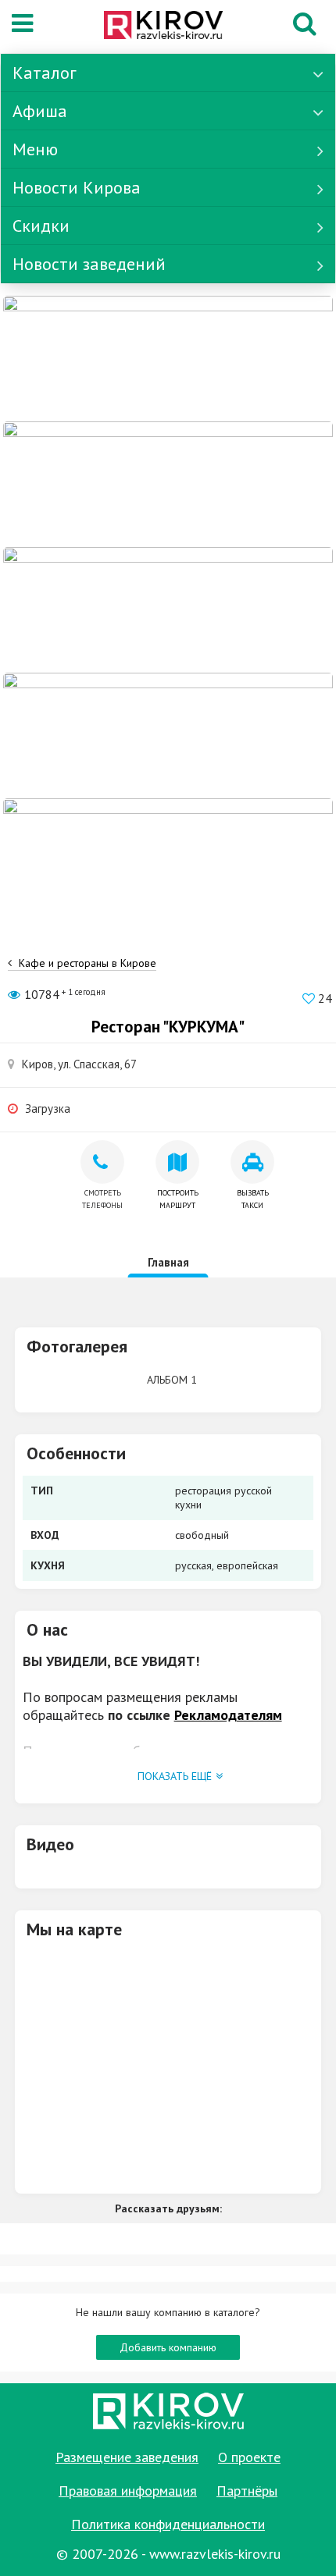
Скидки (41, 226)
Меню (35, 149)
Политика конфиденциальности (168, 2524)
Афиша (40, 111)
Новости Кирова (77, 187)
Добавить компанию (168, 2347)
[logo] (163, 27)
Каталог (45, 73)
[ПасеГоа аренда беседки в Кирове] (168, 734)
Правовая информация (128, 2491)
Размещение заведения (127, 2457)
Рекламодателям (228, 1715)
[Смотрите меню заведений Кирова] (168, 860)
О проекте (249, 2457)
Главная (168, 1262)
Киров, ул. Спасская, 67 (79, 1064)
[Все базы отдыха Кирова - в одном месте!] (168, 483)
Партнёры (247, 2491)
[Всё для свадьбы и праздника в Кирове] (168, 357)
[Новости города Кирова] (168, 609)
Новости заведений (89, 264)
